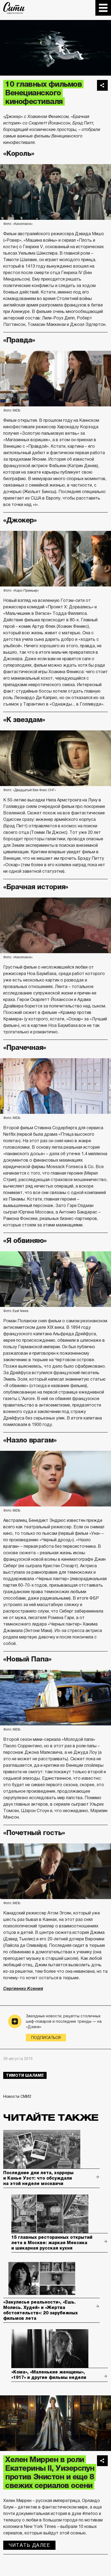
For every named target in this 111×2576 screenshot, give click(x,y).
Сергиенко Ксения (23, 1989)
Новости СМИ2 (17, 2096)
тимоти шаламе (25, 2075)
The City (14, 8)
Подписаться (46, 2038)
